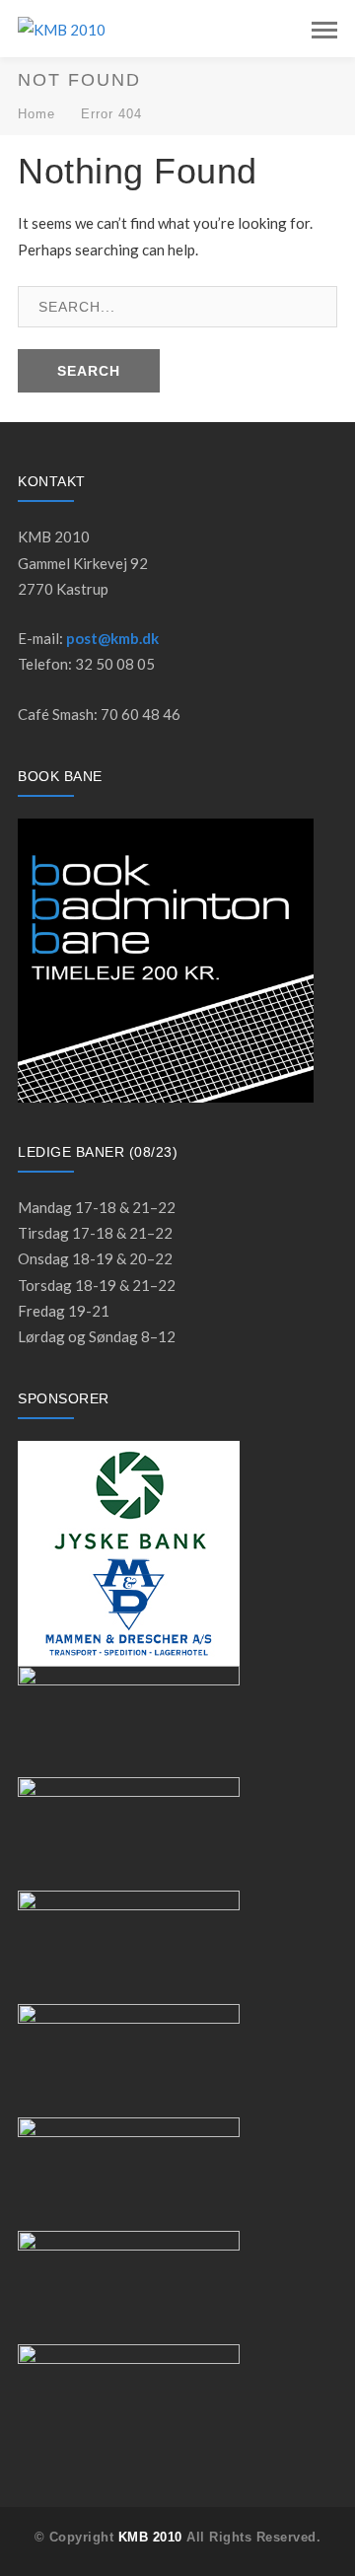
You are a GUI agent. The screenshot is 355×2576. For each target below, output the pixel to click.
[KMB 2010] (62, 28)
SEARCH (89, 371)
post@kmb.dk (112, 638)
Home (36, 114)
